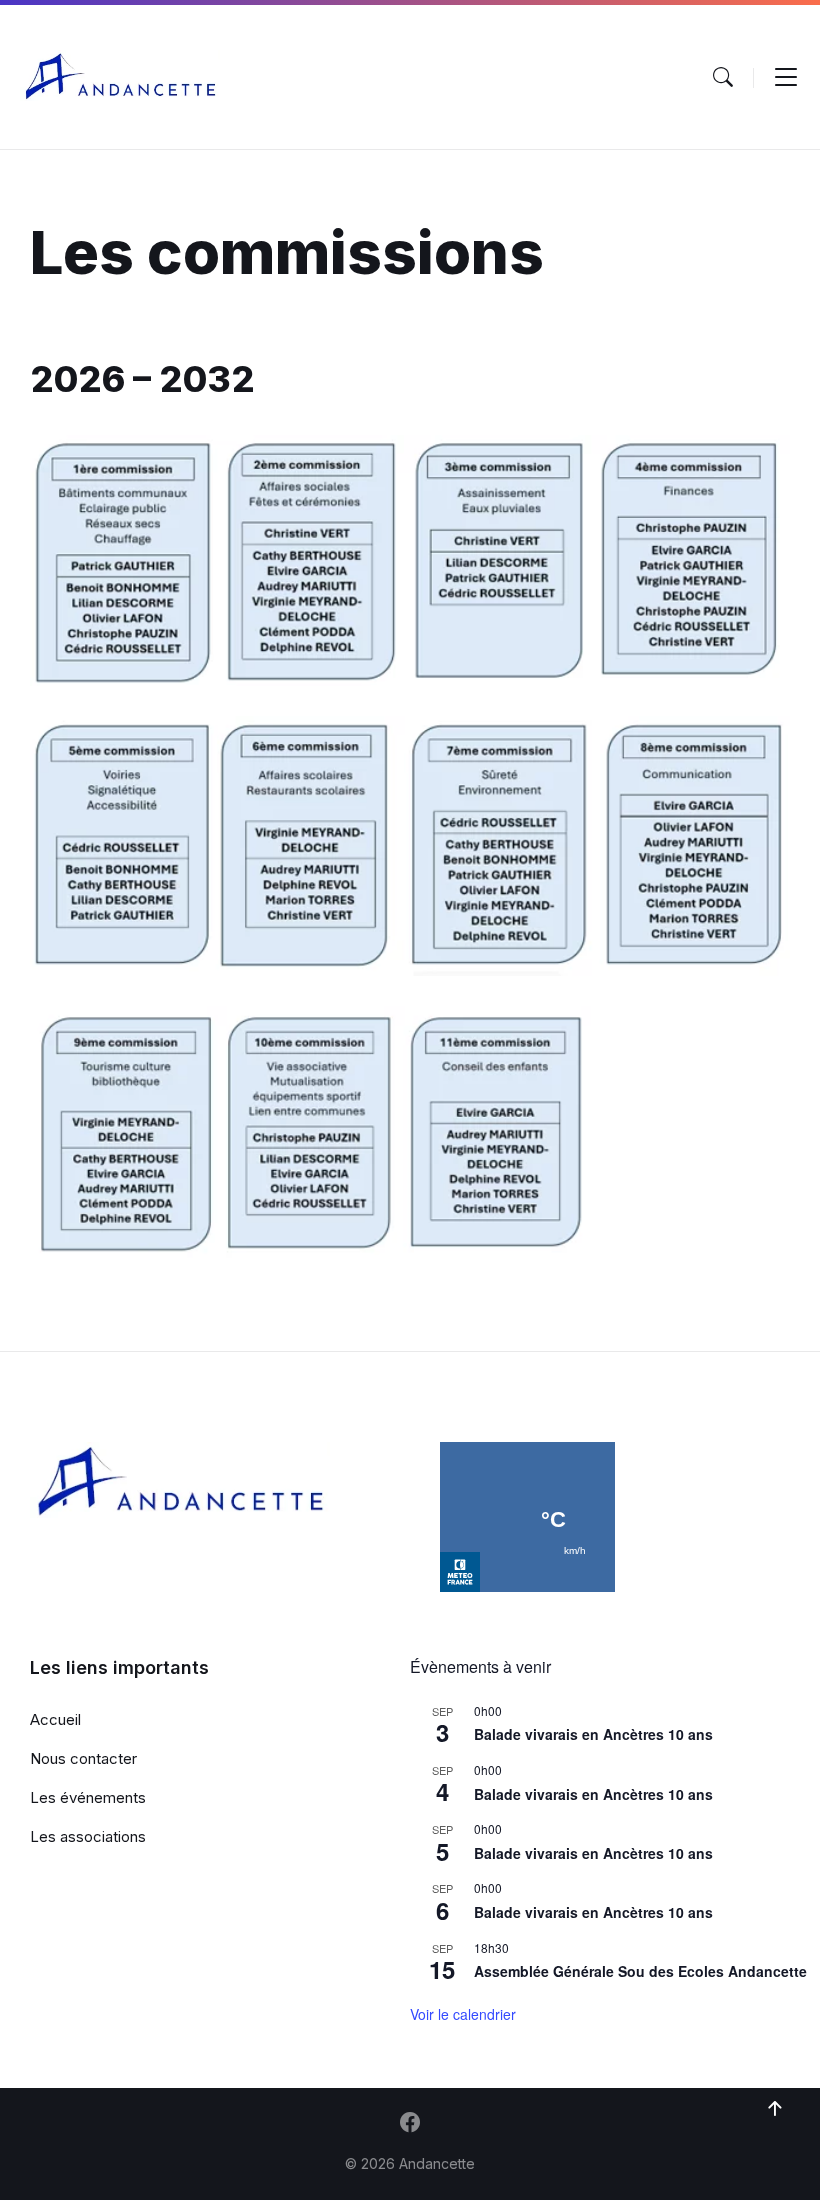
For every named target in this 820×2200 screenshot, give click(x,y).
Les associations (88, 1836)
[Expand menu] (786, 77)
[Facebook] (410, 2124)
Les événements (88, 1797)
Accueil (55, 1719)
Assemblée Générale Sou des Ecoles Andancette (640, 1971)
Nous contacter (83, 1758)
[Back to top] (775, 2109)
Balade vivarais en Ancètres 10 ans (593, 1734)
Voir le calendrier (463, 2014)
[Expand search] (723, 77)
